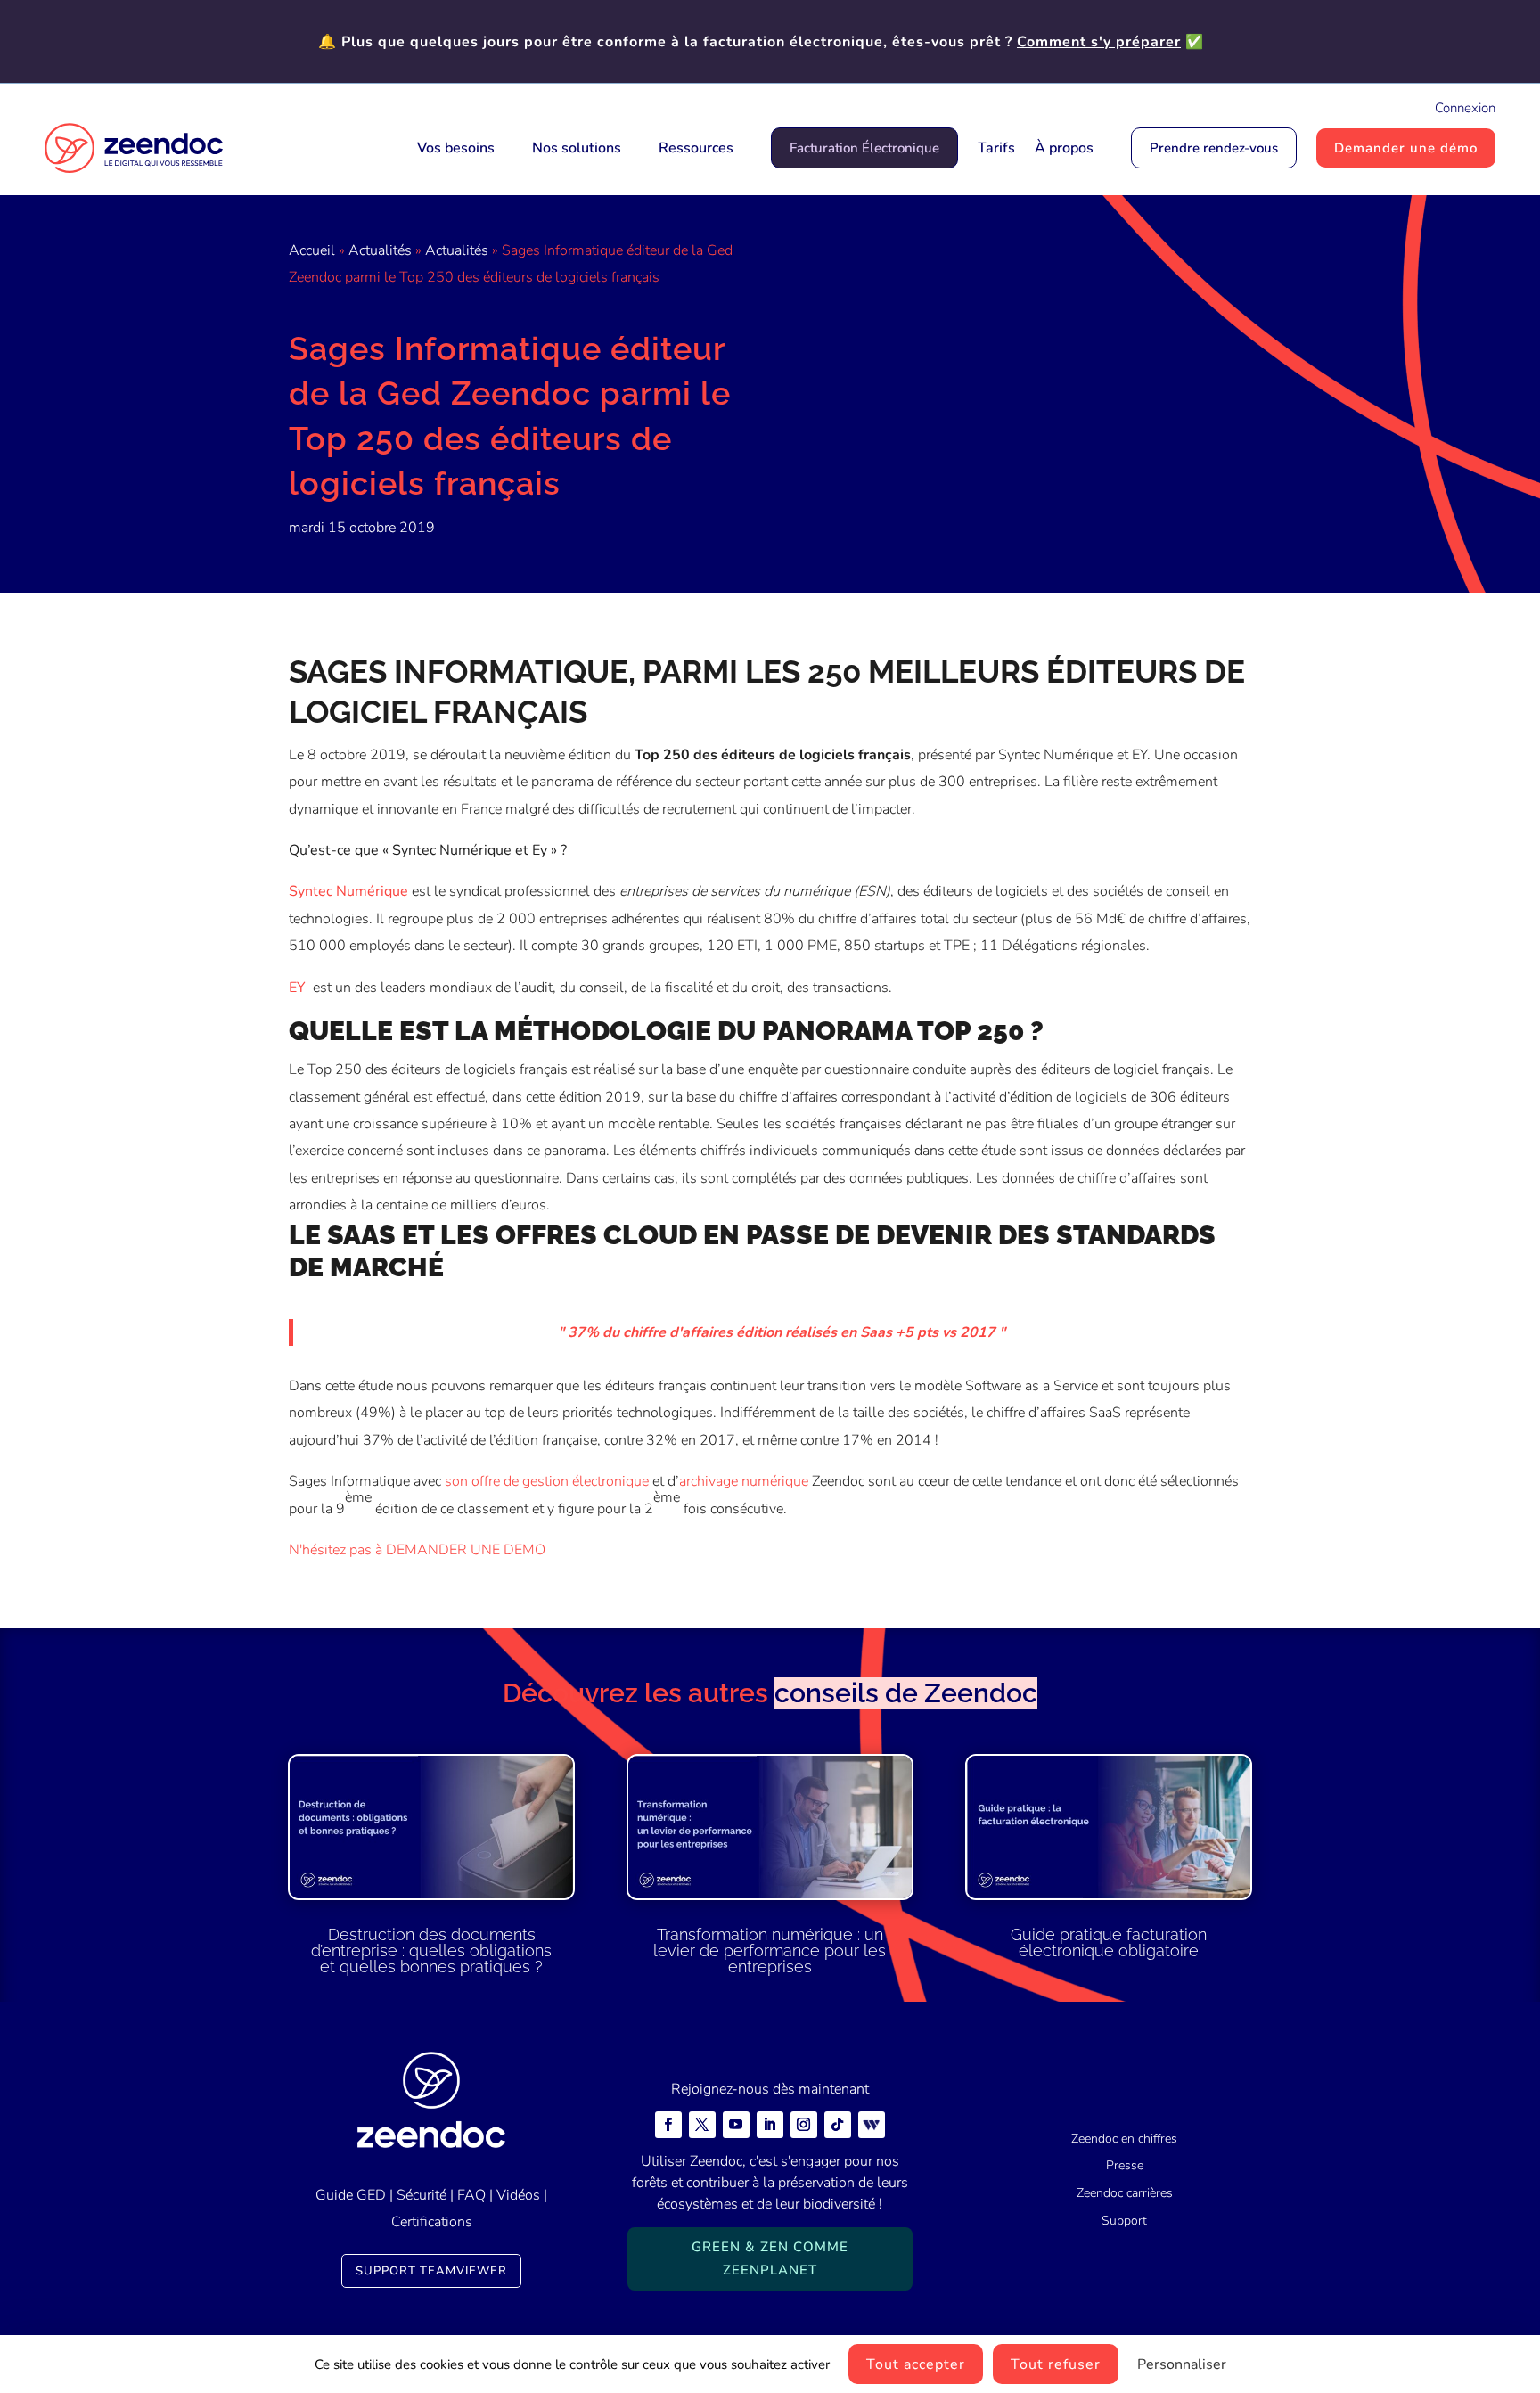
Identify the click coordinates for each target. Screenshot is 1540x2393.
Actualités (380, 250)
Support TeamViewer (431, 2271)
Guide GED (351, 2195)
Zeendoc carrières (1125, 2193)
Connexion (1465, 108)
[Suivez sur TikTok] (838, 2125)
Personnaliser (1182, 2364)
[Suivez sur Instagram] (804, 2125)
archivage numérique (744, 1481)
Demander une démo (1406, 148)
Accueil (312, 250)
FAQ (471, 2195)
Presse (1125, 2165)
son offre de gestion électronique (547, 1481)
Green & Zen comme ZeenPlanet (770, 2258)
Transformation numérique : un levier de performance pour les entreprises (770, 1950)
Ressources (696, 148)
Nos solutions (577, 148)
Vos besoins (456, 148)
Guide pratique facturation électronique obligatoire (1109, 1942)
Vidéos (518, 2195)
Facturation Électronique (864, 148)
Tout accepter (916, 2364)
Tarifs (996, 148)
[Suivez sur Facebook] (668, 2125)
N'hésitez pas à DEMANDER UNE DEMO (417, 1550)
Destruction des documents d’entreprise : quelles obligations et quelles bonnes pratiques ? (431, 1950)
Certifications (432, 2222)
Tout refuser (1056, 2364)
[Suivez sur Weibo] (872, 2125)
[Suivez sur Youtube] (736, 2125)
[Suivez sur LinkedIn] (770, 2125)
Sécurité (422, 2195)
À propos (1064, 148)
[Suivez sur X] (702, 2125)
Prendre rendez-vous (1214, 148)
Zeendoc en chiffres (1124, 2139)
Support (1124, 2221)
